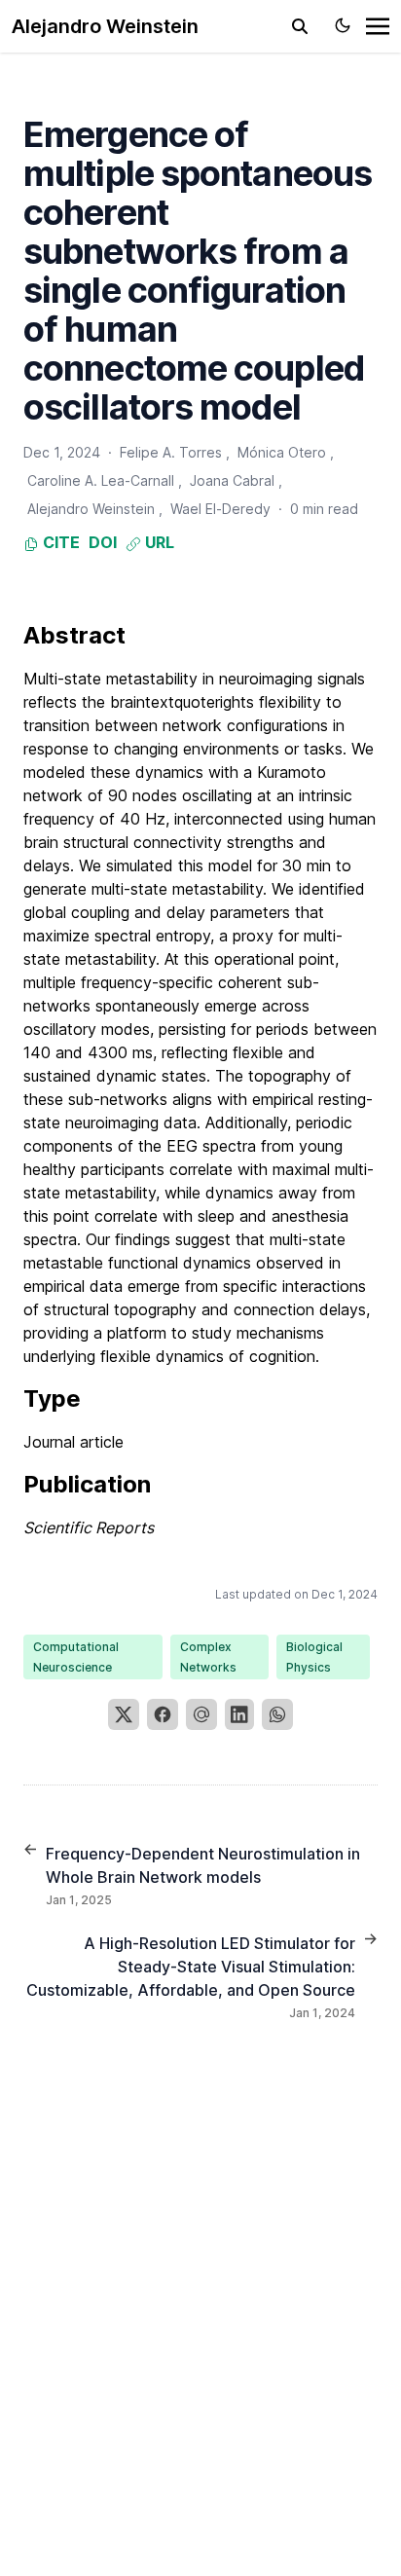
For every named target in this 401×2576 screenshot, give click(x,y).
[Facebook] (163, 1714)
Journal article (73, 1442)
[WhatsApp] (277, 1714)
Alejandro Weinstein (105, 26)
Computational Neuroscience (76, 1657)
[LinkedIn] (239, 1714)
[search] (300, 26)
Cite (59, 542)
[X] (124, 1714)
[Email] (201, 1714)
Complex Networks (208, 1657)
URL (158, 542)
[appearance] (343, 25)
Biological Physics (314, 1657)
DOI (103, 542)
